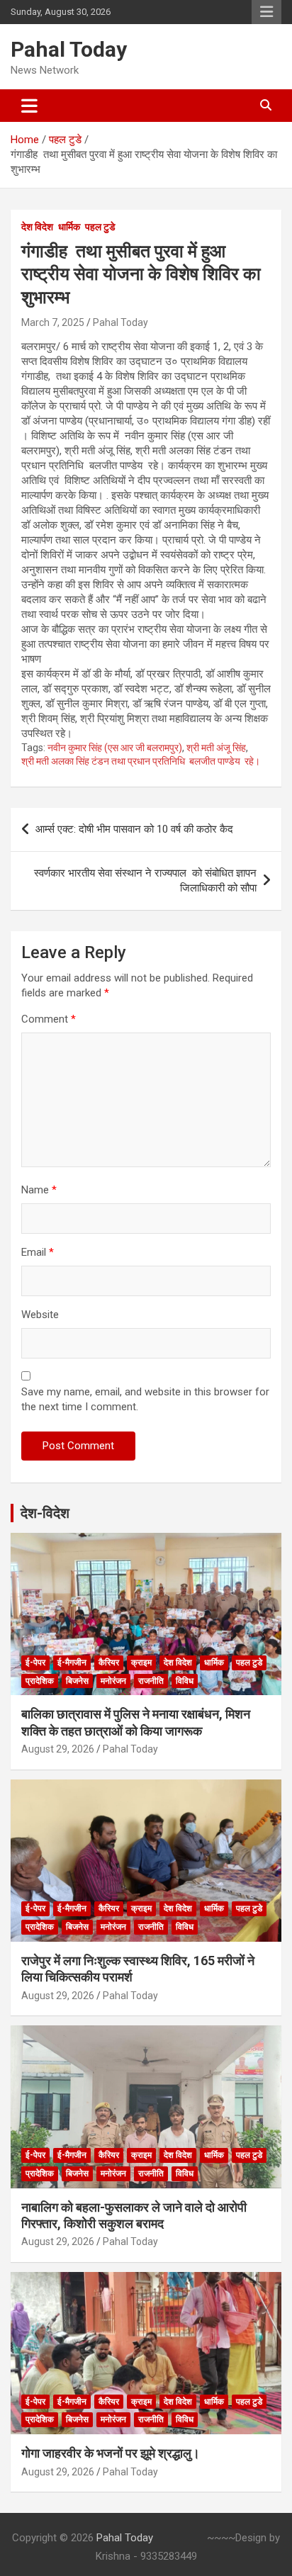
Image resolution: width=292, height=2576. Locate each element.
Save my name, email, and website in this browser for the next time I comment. (145, 1399)
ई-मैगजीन (72, 1663)
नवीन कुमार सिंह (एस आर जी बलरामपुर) (115, 748)
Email (38, 1252)
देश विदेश (37, 227)
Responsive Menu (266, 12)
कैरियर (109, 1663)
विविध (185, 1681)
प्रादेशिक (40, 1681)
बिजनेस (77, 1681)
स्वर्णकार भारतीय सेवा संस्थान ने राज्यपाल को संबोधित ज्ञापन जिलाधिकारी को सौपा (145, 881)
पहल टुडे (100, 227)
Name (39, 1190)
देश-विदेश (45, 1513)
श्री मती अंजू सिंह (216, 748)
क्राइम (141, 1663)
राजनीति (151, 1681)
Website (40, 1315)
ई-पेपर (35, 1663)
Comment (49, 1019)
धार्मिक (69, 227)
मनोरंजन (113, 1681)
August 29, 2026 (58, 1749)
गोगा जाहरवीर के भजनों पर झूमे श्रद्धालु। (111, 2453)
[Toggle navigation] (29, 106)
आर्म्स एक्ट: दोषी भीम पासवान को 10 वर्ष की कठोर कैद (134, 829)
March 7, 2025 (53, 322)
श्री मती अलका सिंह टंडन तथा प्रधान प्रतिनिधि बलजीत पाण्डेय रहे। (141, 761)
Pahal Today (69, 49)
